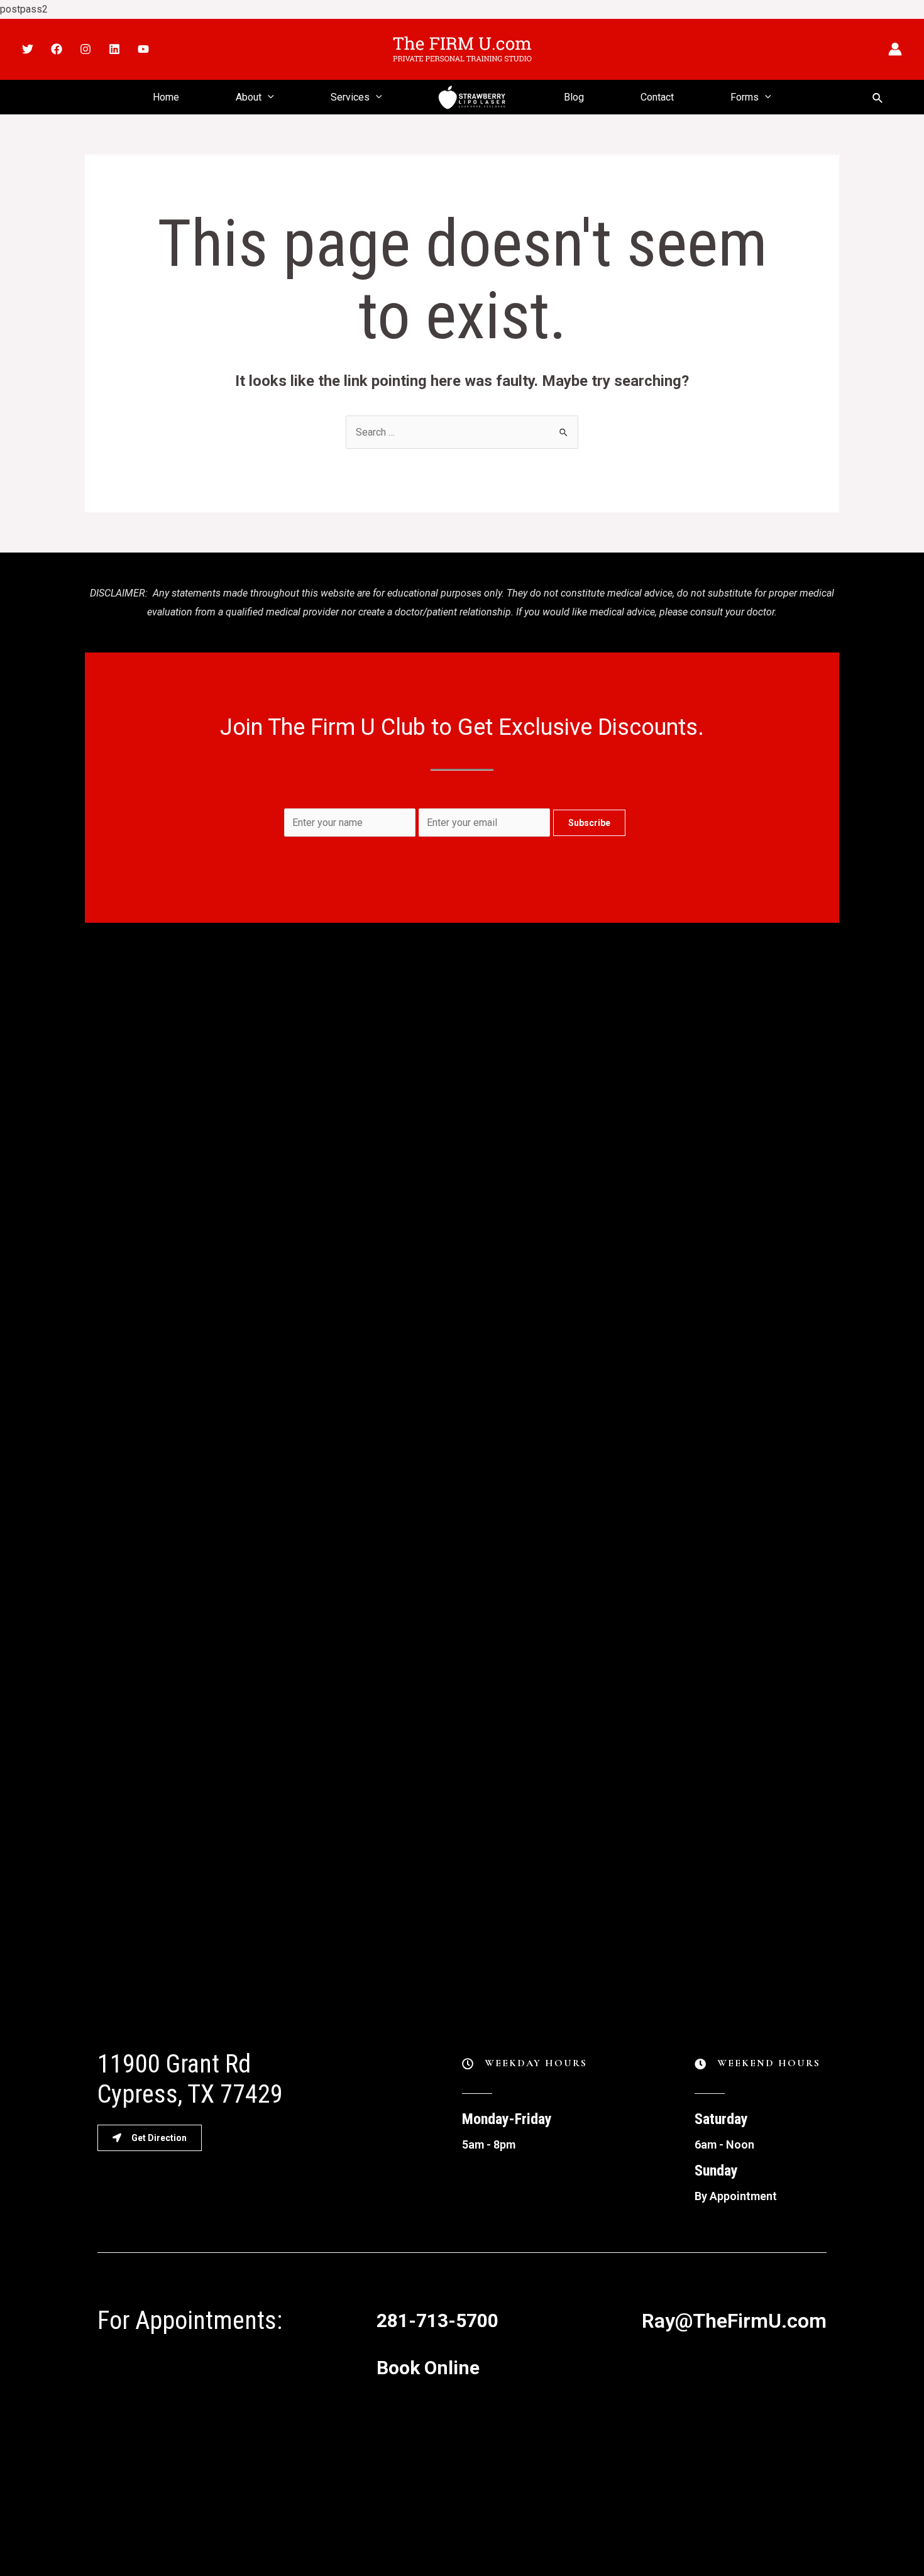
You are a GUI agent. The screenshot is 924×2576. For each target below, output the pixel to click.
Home (166, 97)
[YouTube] (143, 49)
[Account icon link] (895, 49)
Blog (574, 97)
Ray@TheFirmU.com (734, 2321)
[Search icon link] (878, 97)
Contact (657, 97)
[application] (268, 97)
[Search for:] (462, 432)
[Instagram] (85, 49)
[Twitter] (28, 49)
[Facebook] (57, 49)
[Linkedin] (114, 49)
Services (350, 97)
